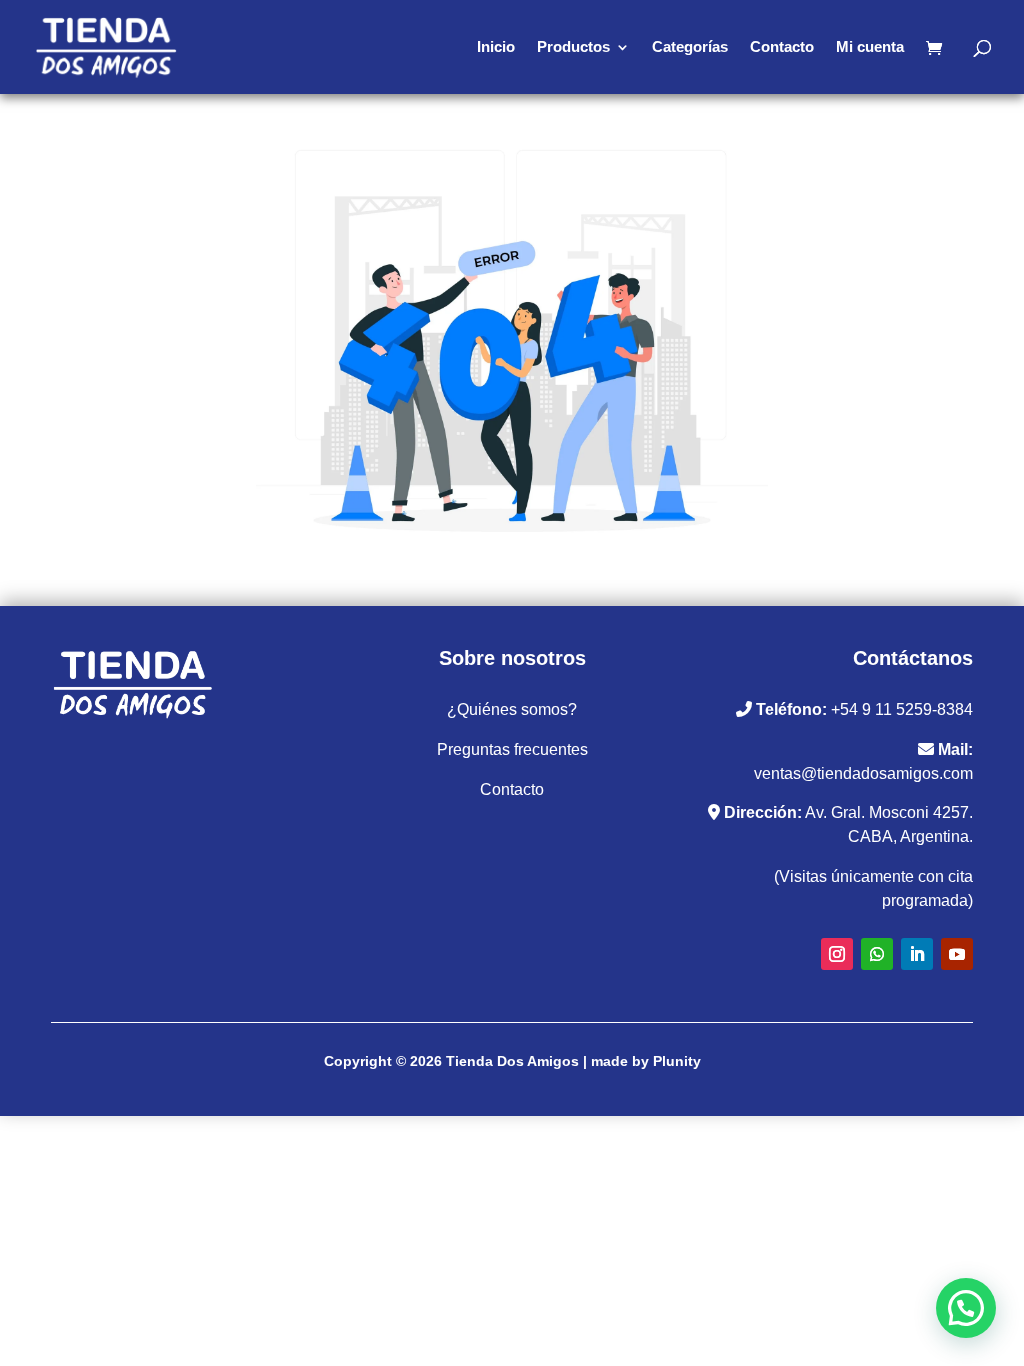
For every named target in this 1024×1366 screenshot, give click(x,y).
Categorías (690, 47)
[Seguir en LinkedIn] (917, 954)
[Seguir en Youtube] (957, 954)
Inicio (496, 47)
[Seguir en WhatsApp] (877, 954)
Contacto (782, 47)
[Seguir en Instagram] (837, 954)
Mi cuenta (870, 47)
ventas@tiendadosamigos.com (863, 773)
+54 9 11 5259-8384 (902, 709)
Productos (573, 47)
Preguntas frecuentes (512, 749)
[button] (966, 1308)
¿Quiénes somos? (512, 709)
